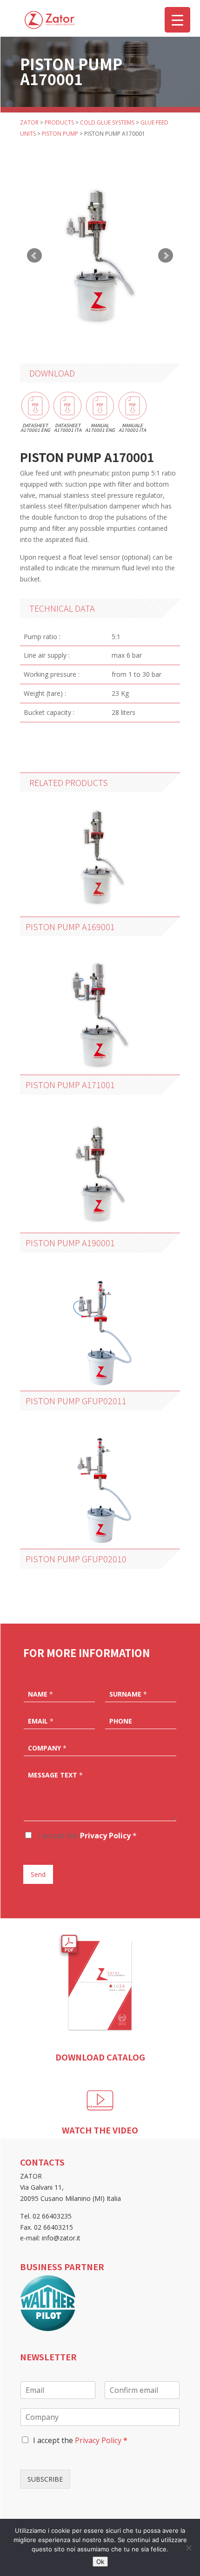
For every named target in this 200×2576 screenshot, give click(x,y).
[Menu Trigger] (177, 20)
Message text (55, 1775)
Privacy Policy (105, 1836)
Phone (121, 1721)
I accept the (87, 1836)
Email (41, 1721)
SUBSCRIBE (45, 2479)
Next (166, 256)
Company (47, 1748)
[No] (188, 2548)
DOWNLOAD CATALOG (100, 2057)
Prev (34, 256)
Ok (100, 2562)
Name (40, 1694)
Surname (128, 1694)
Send (38, 1874)
